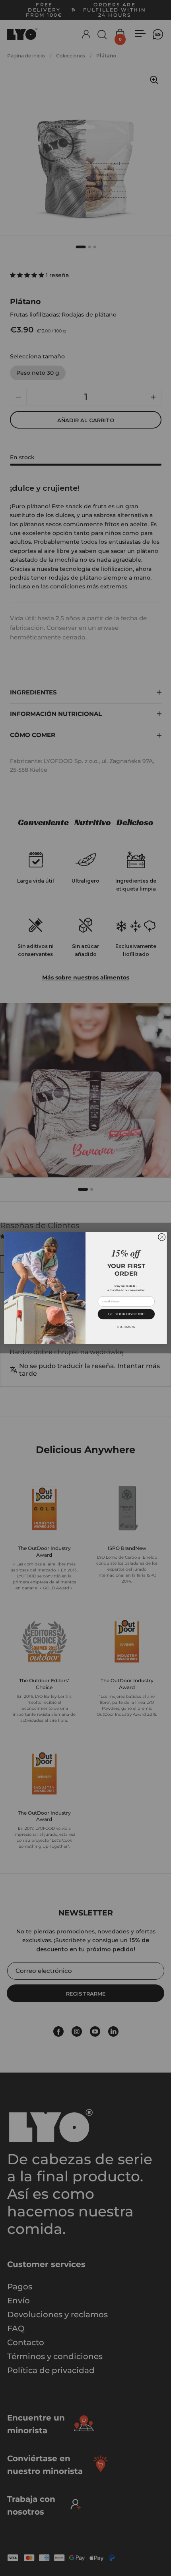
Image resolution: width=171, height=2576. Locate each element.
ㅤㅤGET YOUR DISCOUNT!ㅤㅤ (126, 1314)
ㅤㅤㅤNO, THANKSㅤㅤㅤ (126, 1327)
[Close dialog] (162, 1237)
